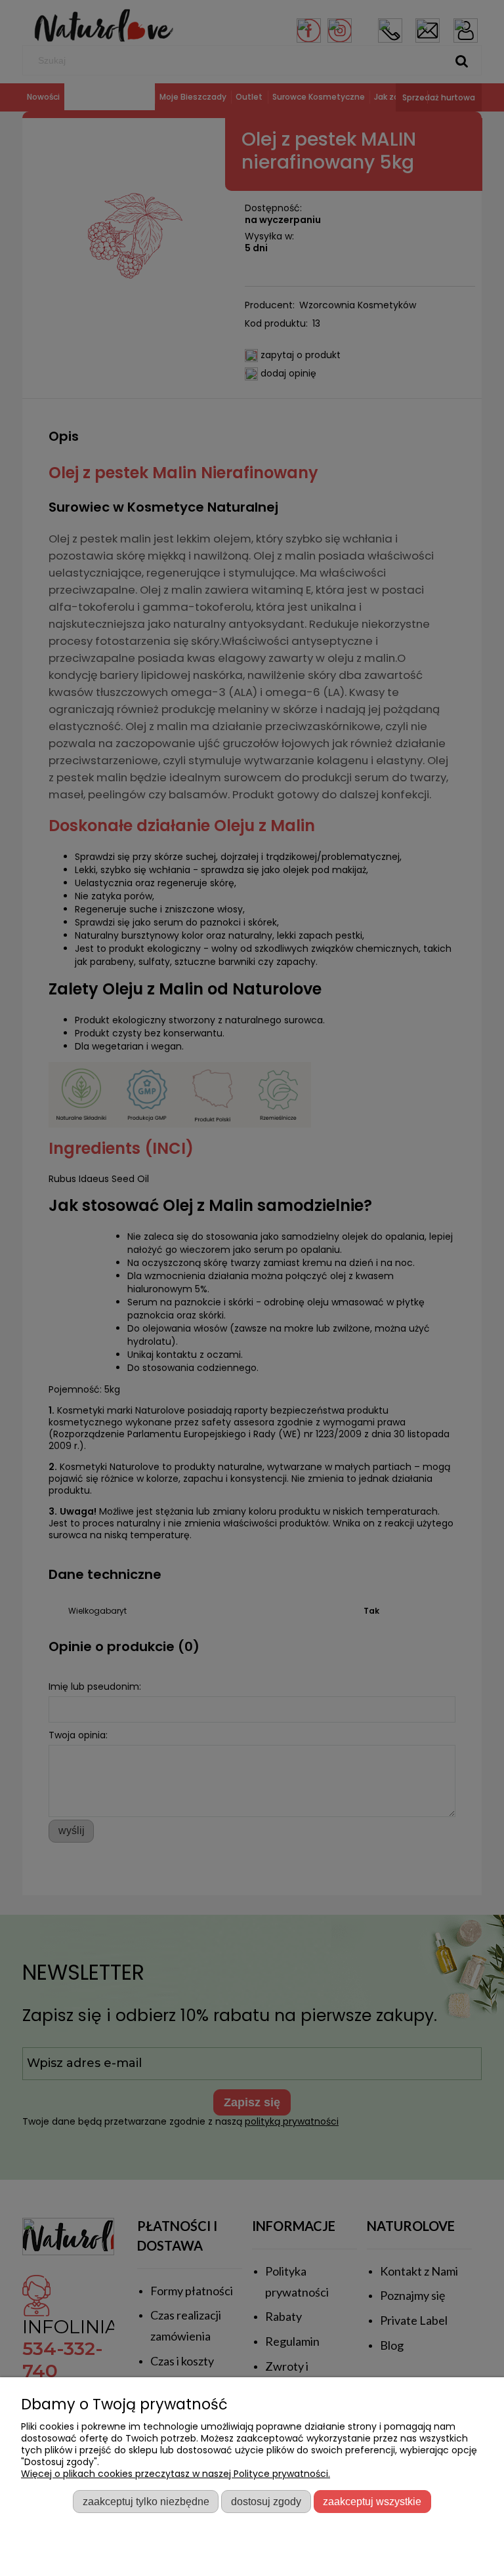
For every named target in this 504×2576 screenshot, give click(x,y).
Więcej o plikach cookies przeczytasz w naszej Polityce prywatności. (176, 2474)
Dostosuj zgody (266, 2501)
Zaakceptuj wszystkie (372, 2501)
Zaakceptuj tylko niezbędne (146, 2501)
